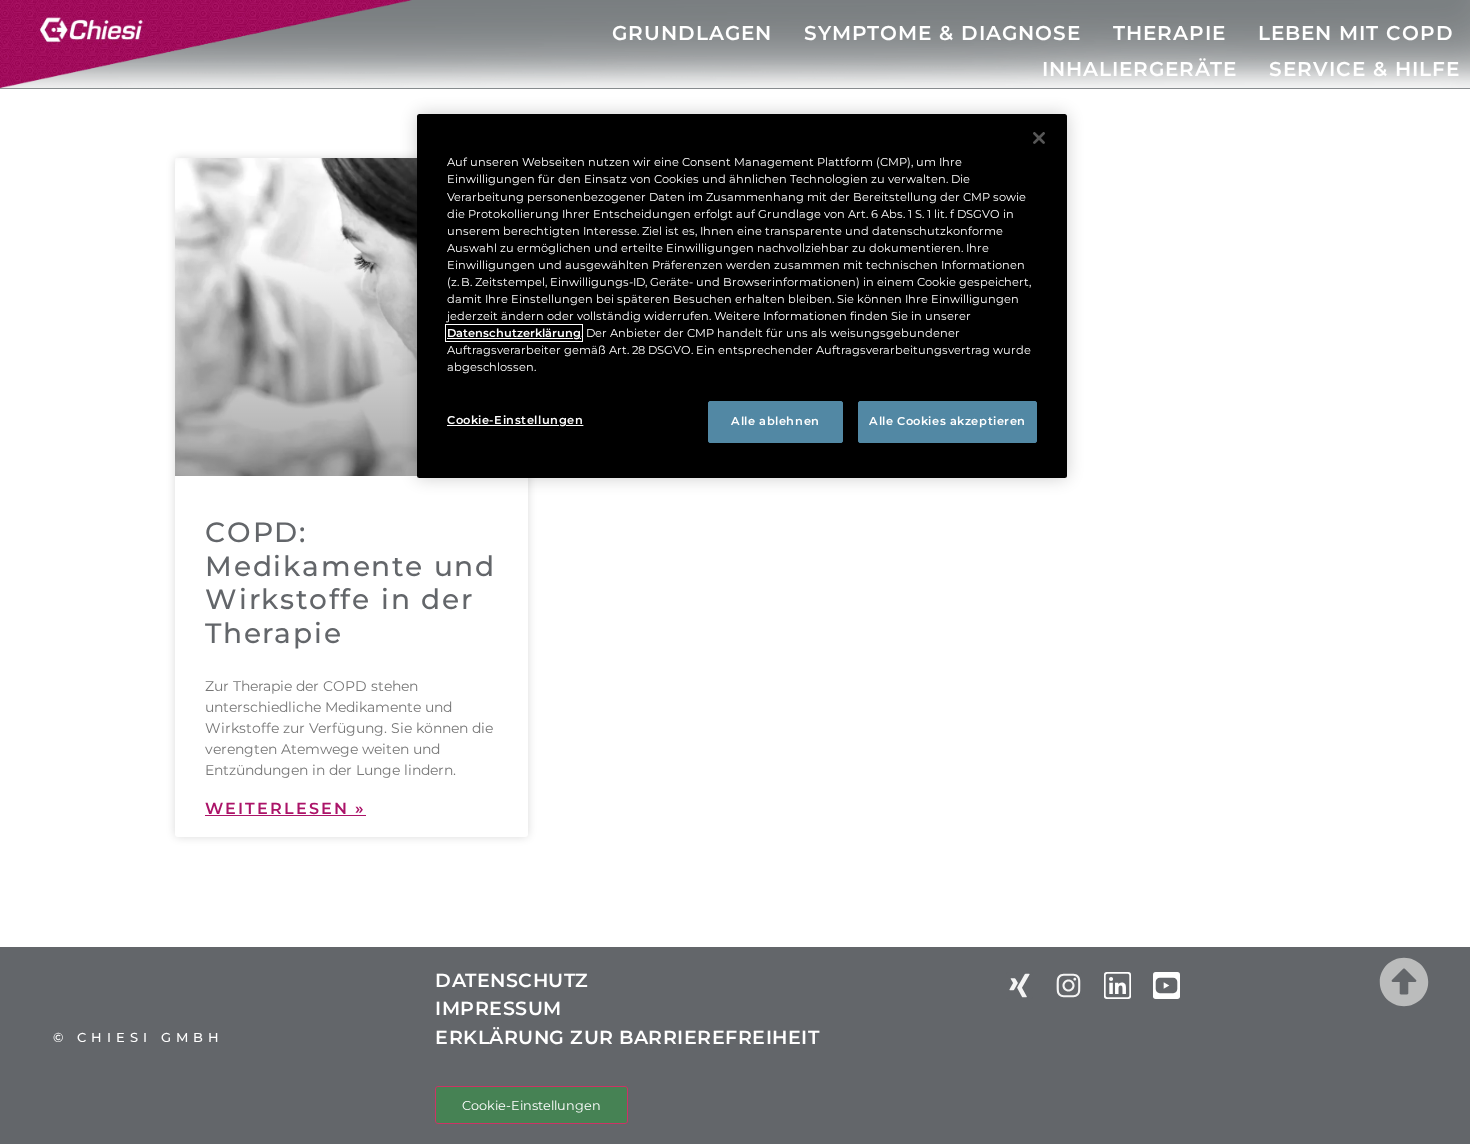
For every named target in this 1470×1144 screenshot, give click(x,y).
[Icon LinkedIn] (1117, 985)
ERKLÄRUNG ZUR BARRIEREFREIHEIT (627, 1037)
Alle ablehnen (775, 421)
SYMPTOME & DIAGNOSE (942, 33)
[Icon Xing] (1019, 985)
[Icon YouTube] (1166, 985)
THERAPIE (1169, 33)
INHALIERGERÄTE (1139, 69)
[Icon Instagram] (1068, 985)
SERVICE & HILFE (1364, 69)
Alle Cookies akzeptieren (947, 421)
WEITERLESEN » (285, 809)
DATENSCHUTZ (512, 980)
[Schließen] (1039, 138)
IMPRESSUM (498, 1008)
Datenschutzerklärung (514, 333)
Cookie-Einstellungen (531, 1105)
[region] (742, 296)
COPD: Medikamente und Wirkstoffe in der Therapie (350, 582)
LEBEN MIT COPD (1356, 33)
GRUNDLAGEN (692, 33)
